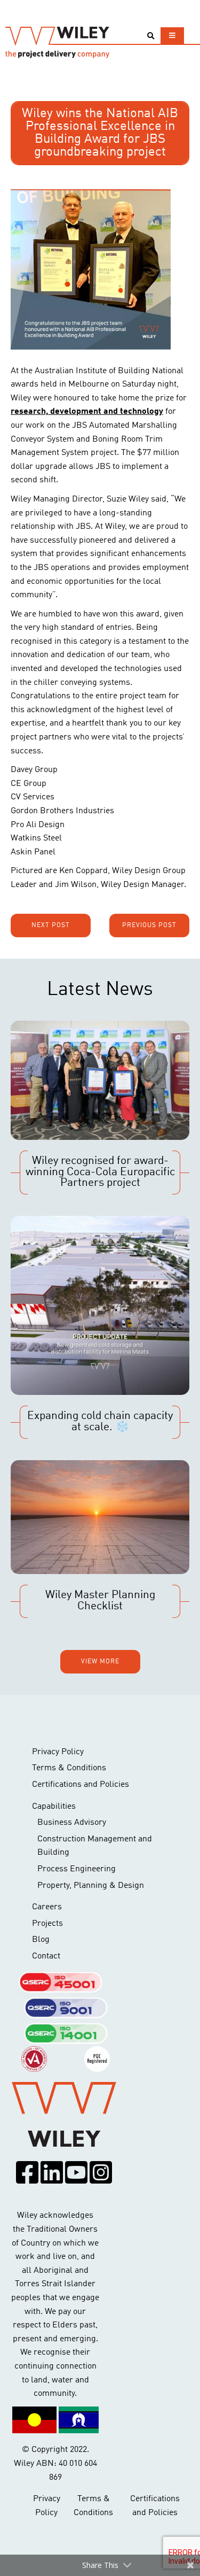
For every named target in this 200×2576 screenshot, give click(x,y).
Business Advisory (72, 1823)
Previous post (149, 925)
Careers (47, 1907)
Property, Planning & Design (91, 1886)
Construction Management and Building (95, 1846)
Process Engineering (77, 1869)
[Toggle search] (151, 36)
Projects (47, 1924)
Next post (51, 925)
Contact (46, 1956)
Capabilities (54, 1807)
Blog (41, 1940)
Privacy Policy (58, 1752)
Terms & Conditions (69, 1768)
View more (100, 1662)
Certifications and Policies (81, 1785)
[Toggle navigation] (172, 36)
